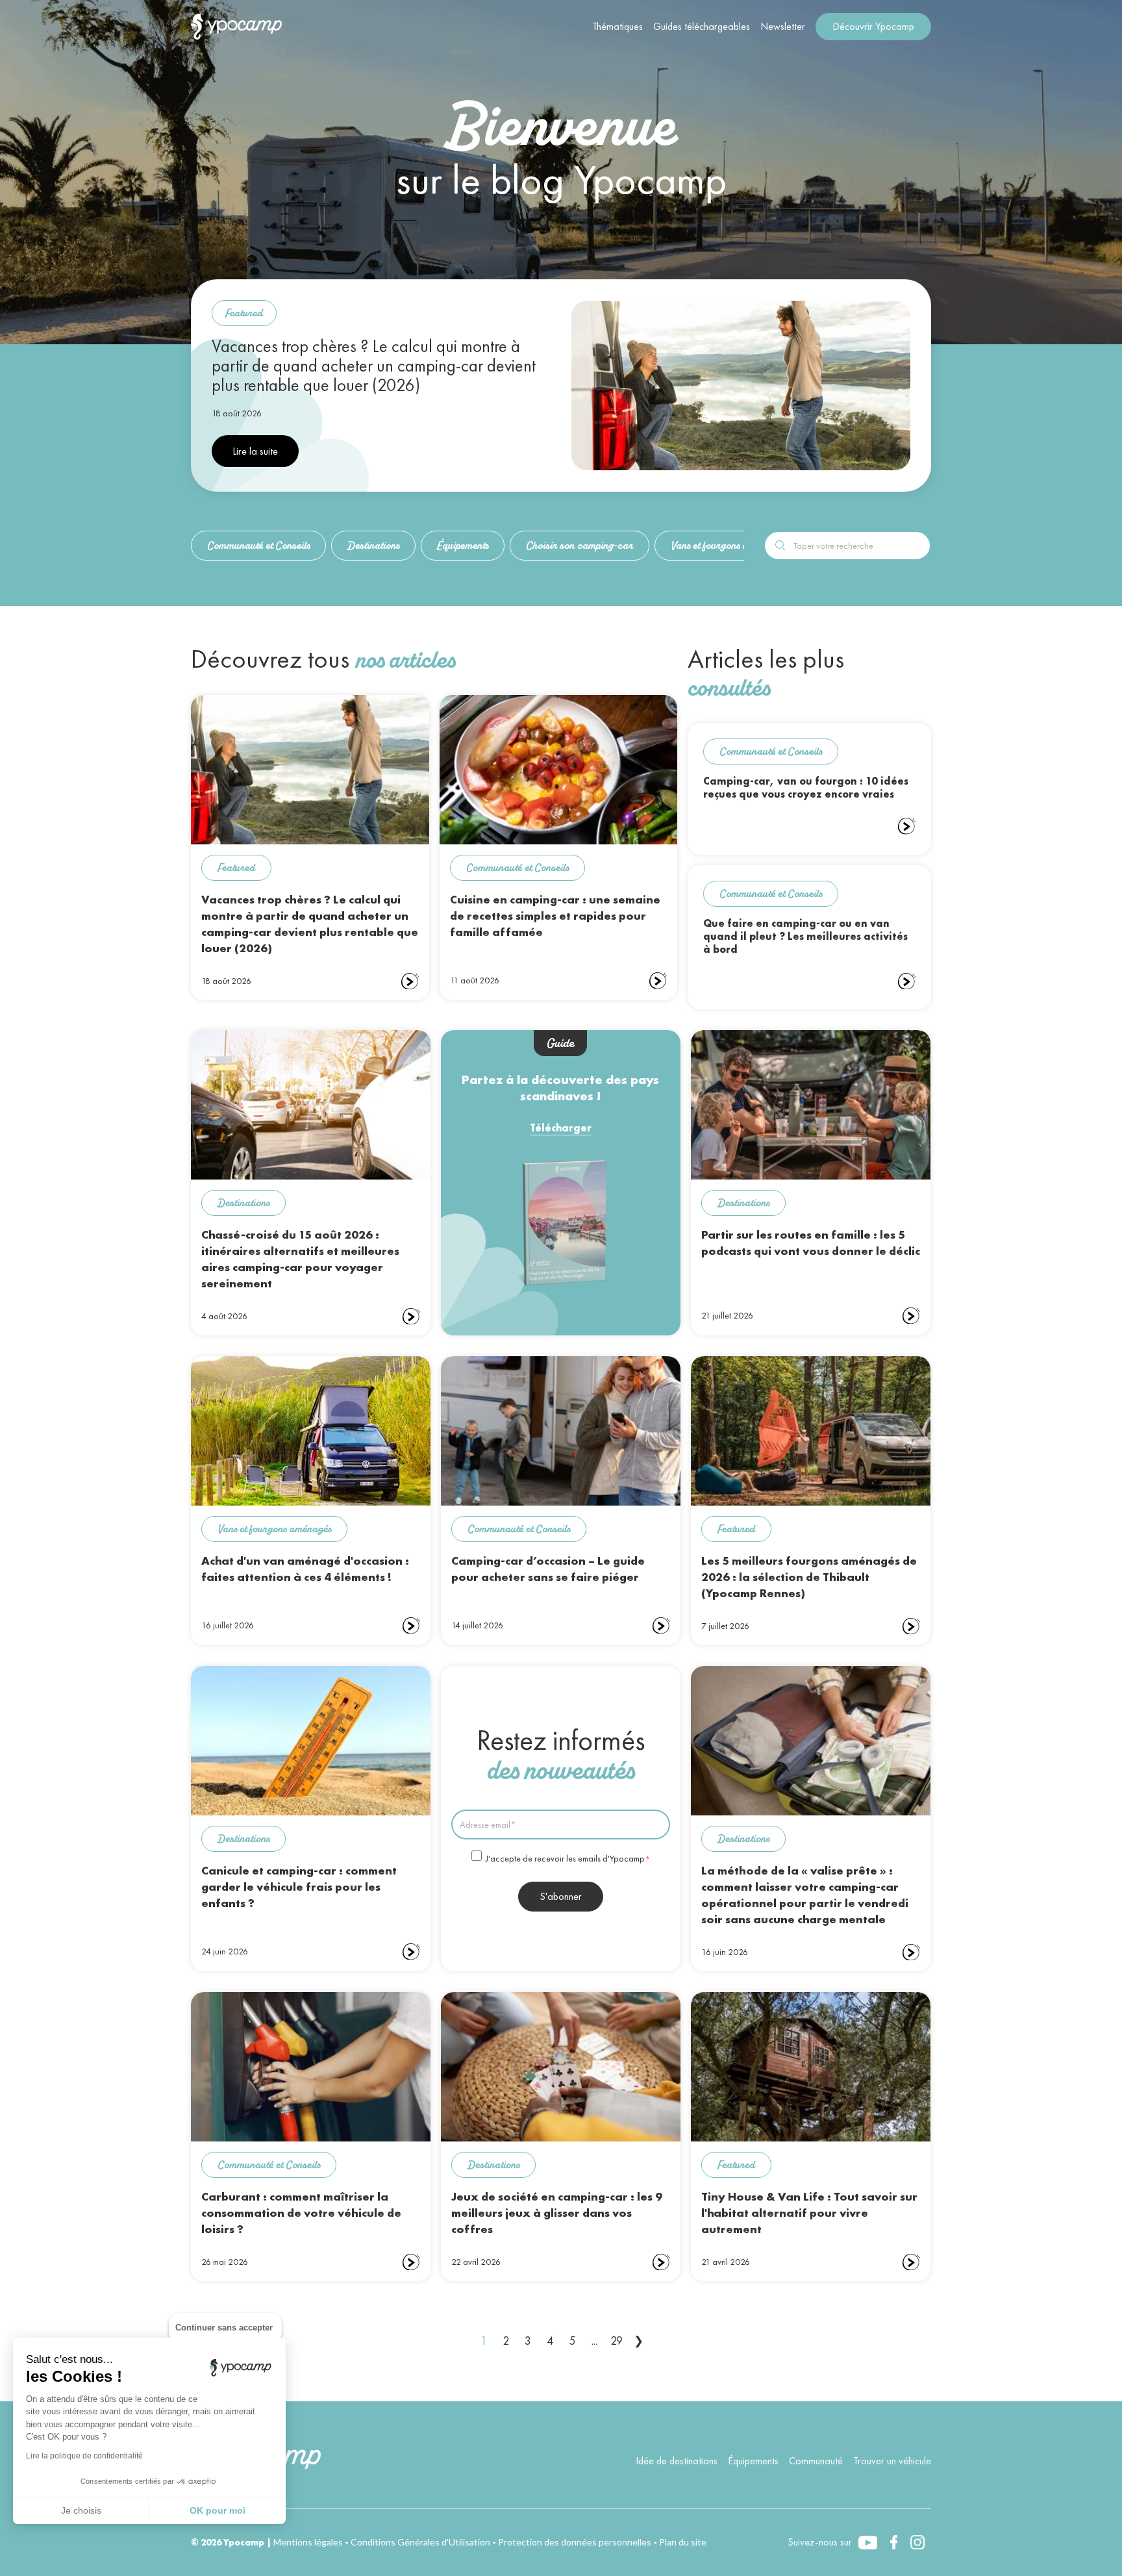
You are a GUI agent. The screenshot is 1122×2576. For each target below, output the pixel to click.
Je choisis (81, 2510)
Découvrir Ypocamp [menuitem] (873, 26)
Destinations (373, 545)
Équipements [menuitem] (753, 2461)
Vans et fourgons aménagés (728, 545)
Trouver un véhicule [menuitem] (892, 2461)
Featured (244, 313)
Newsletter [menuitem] (783, 26)
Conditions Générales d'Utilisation (420, 2542)
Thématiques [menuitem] (617, 26)
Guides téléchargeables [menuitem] (702, 26)
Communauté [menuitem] (816, 2461)
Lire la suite (255, 451)
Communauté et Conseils (258, 545)
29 (617, 2341)
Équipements (463, 545)
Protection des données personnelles (575, 2542)
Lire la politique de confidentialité (84, 2456)
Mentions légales (308, 2542)
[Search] (780, 544)
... (594, 2341)
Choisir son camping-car (580, 545)
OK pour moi (218, 2510)
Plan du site (683, 2542)
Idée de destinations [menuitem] (677, 2461)
